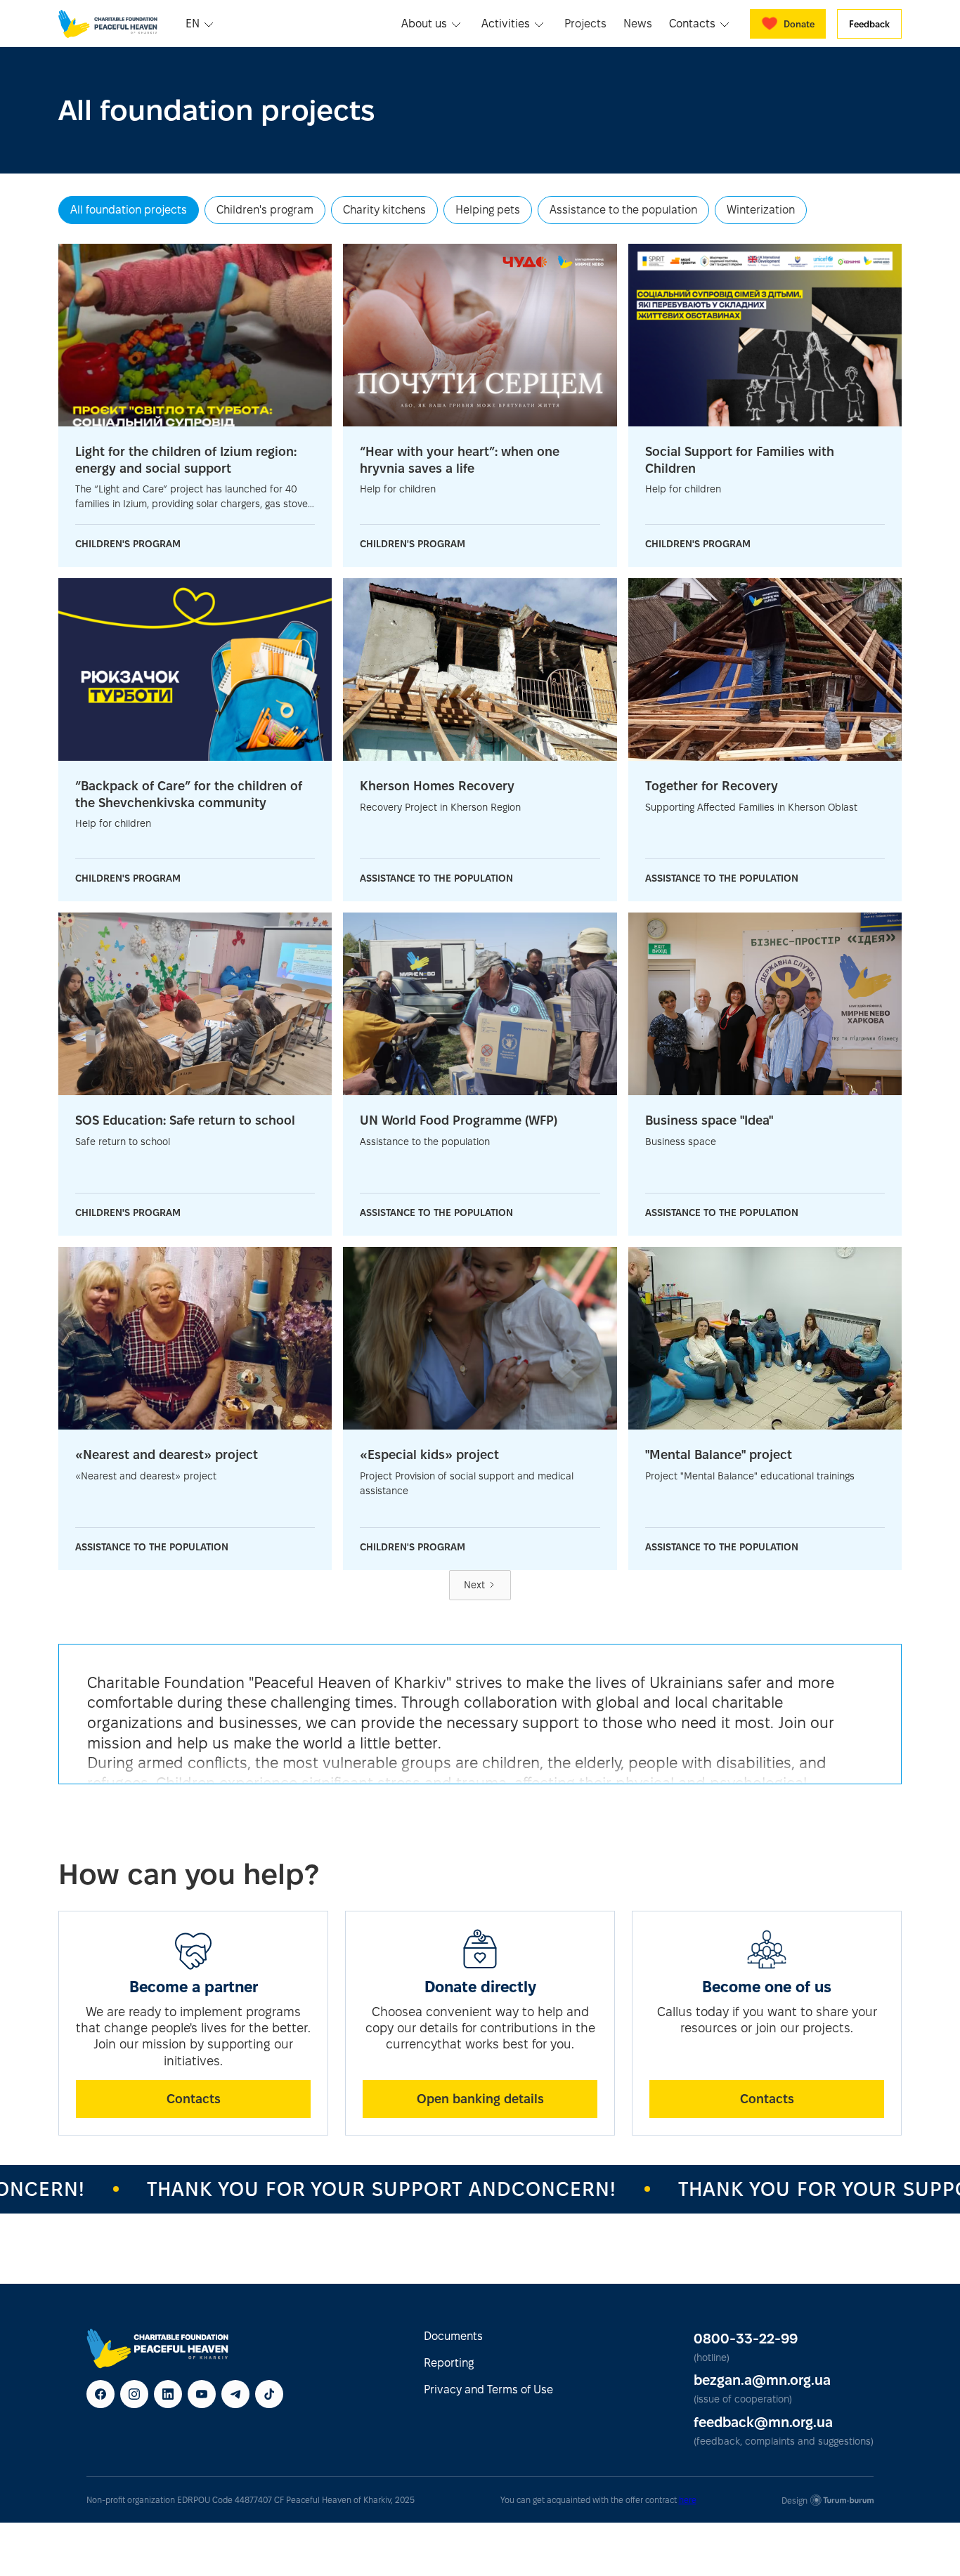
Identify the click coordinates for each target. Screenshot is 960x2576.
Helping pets (488, 210)
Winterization (761, 210)
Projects (585, 24)
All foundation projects (129, 210)
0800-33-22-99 (746, 2339)
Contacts (194, 2099)
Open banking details (480, 2099)
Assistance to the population (623, 210)
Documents (453, 2336)
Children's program (265, 210)
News (638, 24)
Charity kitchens (384, 210)
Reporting (449, 2363)
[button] (201, 24)
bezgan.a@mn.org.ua (762, 2380)
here (688, 2500)
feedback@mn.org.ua (763, 2422)
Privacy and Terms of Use (488, 2389)
